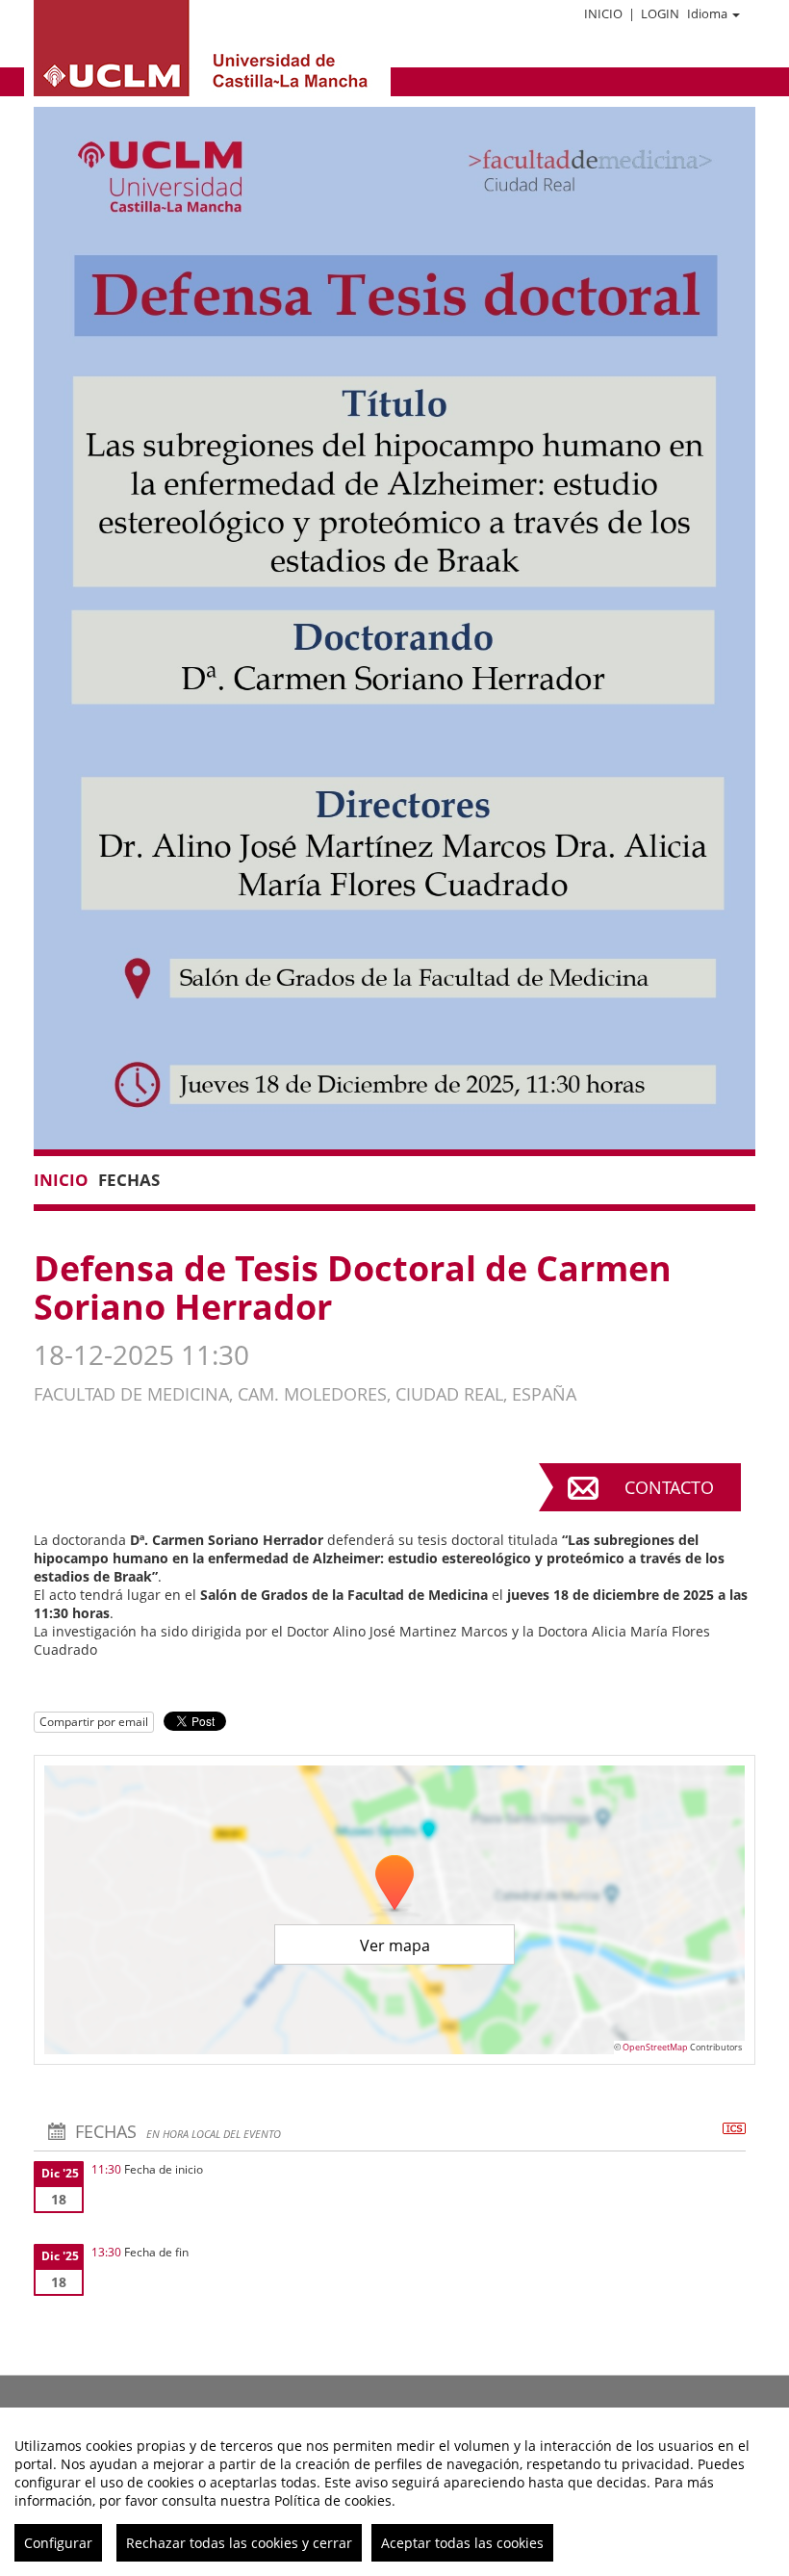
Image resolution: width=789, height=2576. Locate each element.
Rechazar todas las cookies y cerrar (239, 2543)
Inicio (603, 13)
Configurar (58, 2543)
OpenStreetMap (655, 2047)
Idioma (707, 13)
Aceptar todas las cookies (462, 2543)
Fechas (129, 1180)
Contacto (669, 1487)
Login (660, 13)
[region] (394, 2492)
